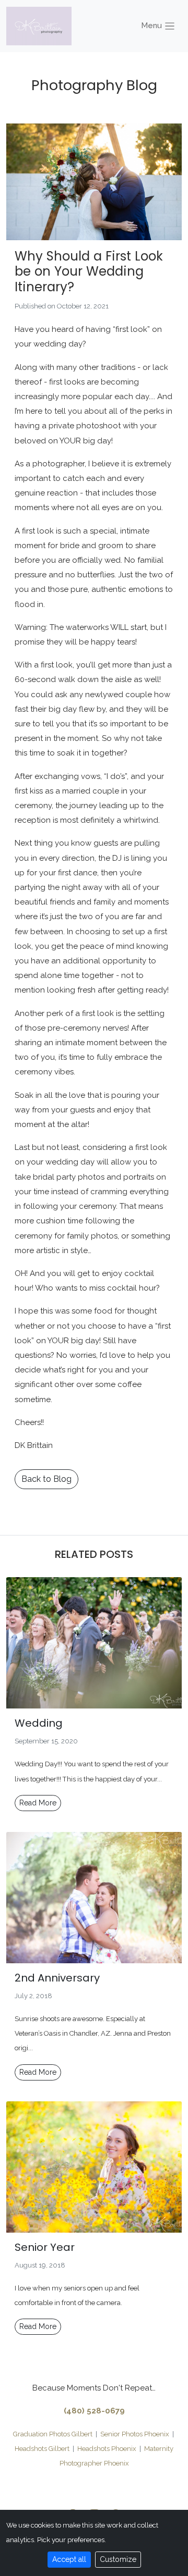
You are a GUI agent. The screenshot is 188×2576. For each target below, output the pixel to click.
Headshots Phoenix (107, 2449)
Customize (118, 2559)
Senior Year (45, 2247)
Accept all (69, 2559)
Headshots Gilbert (42, 2449)
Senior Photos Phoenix (135, 2434)
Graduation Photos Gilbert (53, 2434)
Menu (152, 26)
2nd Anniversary (57, 1978)
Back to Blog (46, 1479)
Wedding (39, 1723)
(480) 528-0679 (94, 2411)
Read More (38, 1803)
